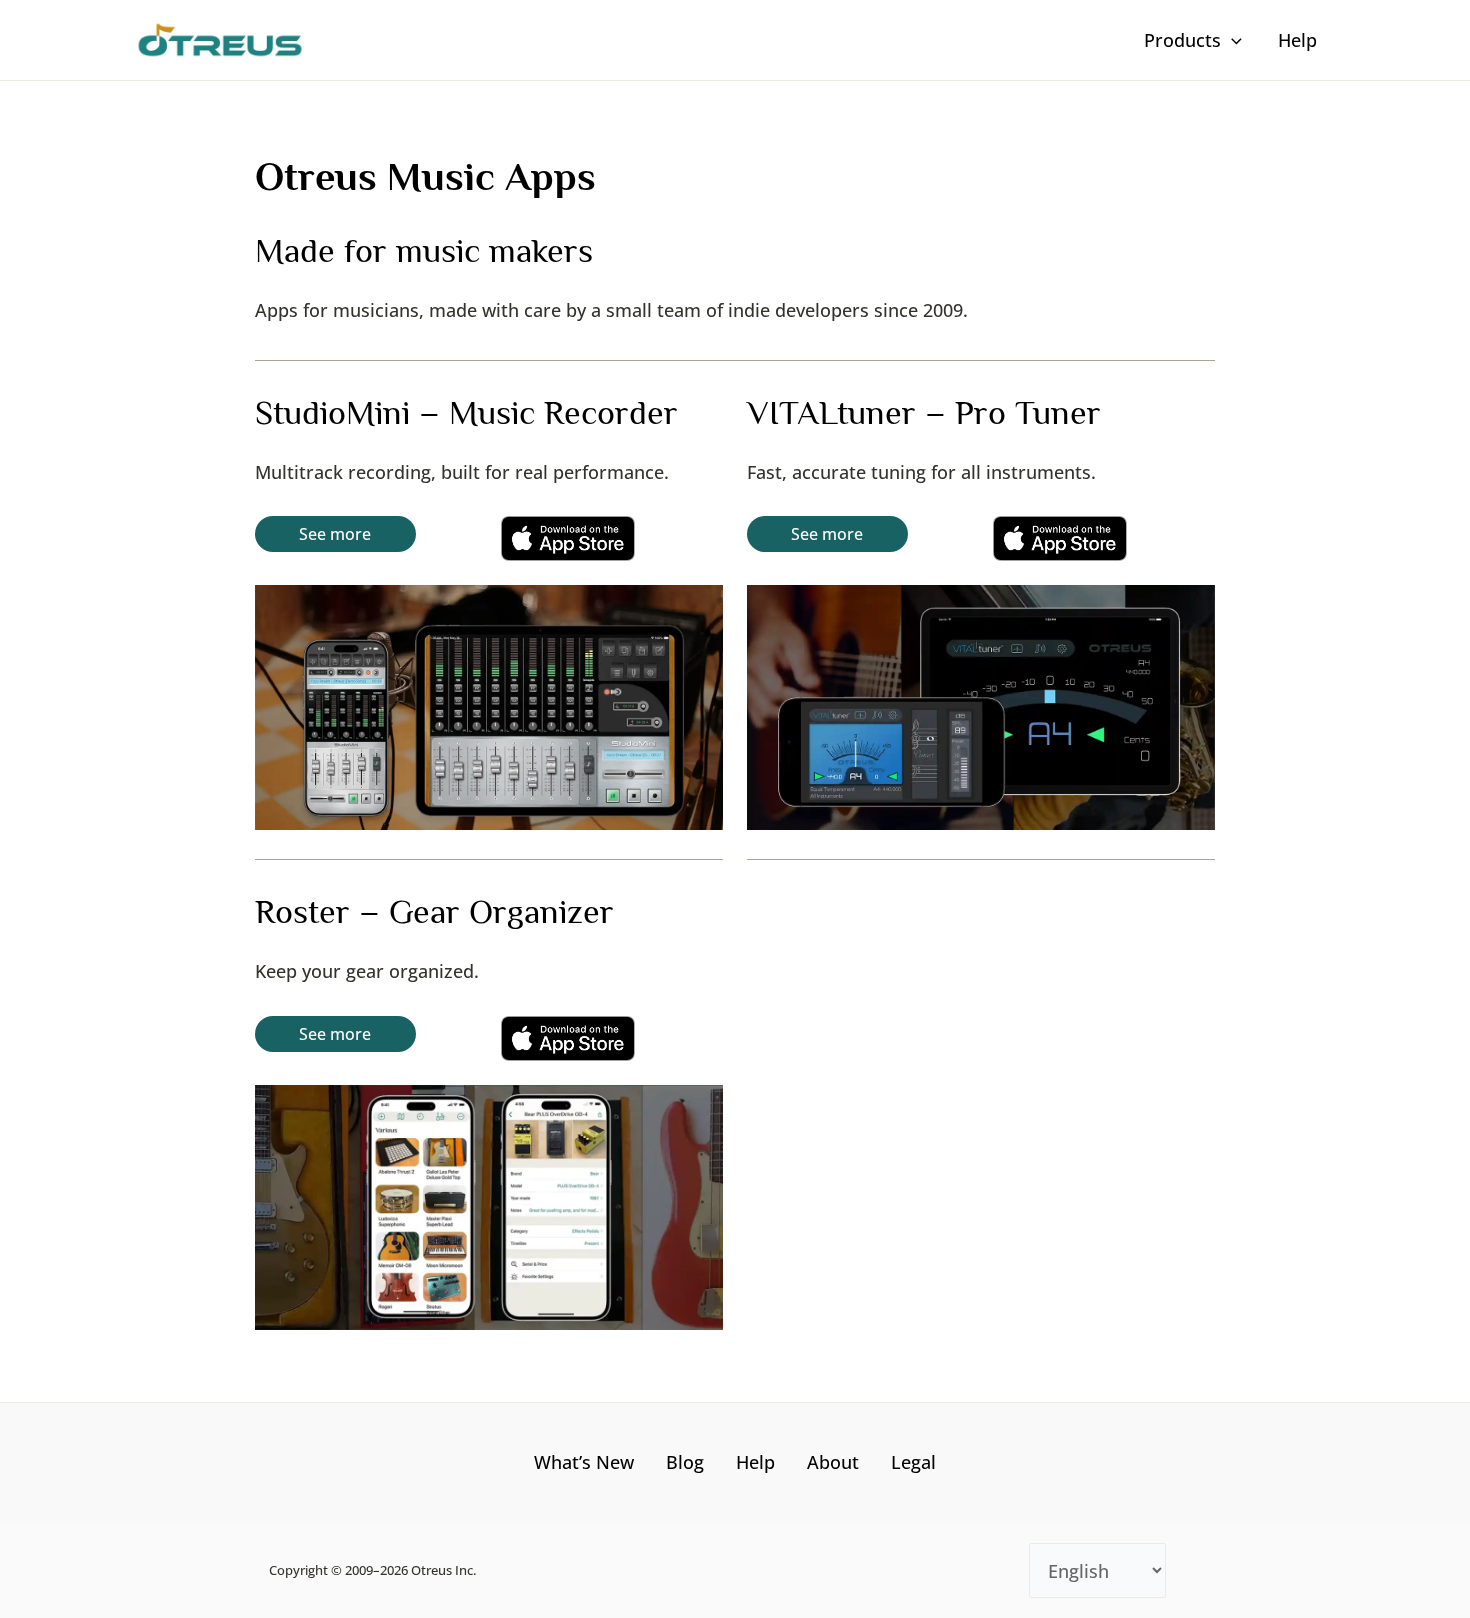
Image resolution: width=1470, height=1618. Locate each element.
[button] (1231, 40)
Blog (685, 1462)
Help (755, 1462)
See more (335, 534)
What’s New (584, 1462)
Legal (913, 1462)
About (833, 1462)
